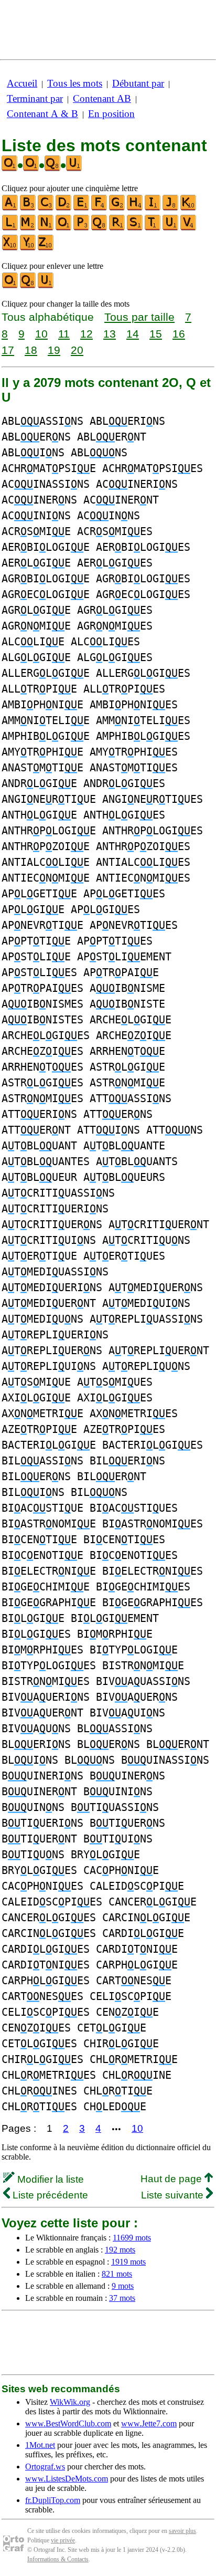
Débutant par (138, 83)
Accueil (22, 83)
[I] (153, 208)
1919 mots (128, 2262)
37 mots (122, 2298)
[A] (10, 208)
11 (64, 334)
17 (8, 350)
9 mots (123, 2286)
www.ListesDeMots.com (67, 2479)
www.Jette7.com (149, 2423)
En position (111, 114)
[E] (82, 208)
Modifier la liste (49, 2179)
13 (110, 334)
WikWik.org (70, 2402)
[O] (64, 228)
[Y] (28, 248)
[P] (82, 228)
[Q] (100, 228)
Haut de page (172, 2179)
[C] (46, 208)
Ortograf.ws (45, 2467)
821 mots (117, 2274)
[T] (153, 228)
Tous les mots (75, 83)
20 (77, 350)
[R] (117, 228)
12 (87, 334)
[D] (64, 208)
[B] (28, 208)
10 (41, 334)
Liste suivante (174, 2195)
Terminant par (35, 98)
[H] (135, 208)
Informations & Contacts (58, 2559)
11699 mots (132, 2238)
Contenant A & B (42, 114)
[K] (189, 208)
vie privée (63, 2540)
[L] (10, 228)
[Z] (46, 248)
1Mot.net (40, 2445)
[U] (171, 228)
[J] (171, 208)
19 (54, 350)
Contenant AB (102, 98)
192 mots (120, 2250)
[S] (135, 228)
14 (133, 334)
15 (156, 334)
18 (31, 350)
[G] (117, 208)
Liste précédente (49, 2195)
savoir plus (182, 2531)
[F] (100, 208)
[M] (28, 228)
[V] (189, 228)
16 (179, 334)
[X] (10, 248)
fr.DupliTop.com (53, 2500)
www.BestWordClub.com (68, 2423)
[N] (46, 228)
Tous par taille (139, 317)
